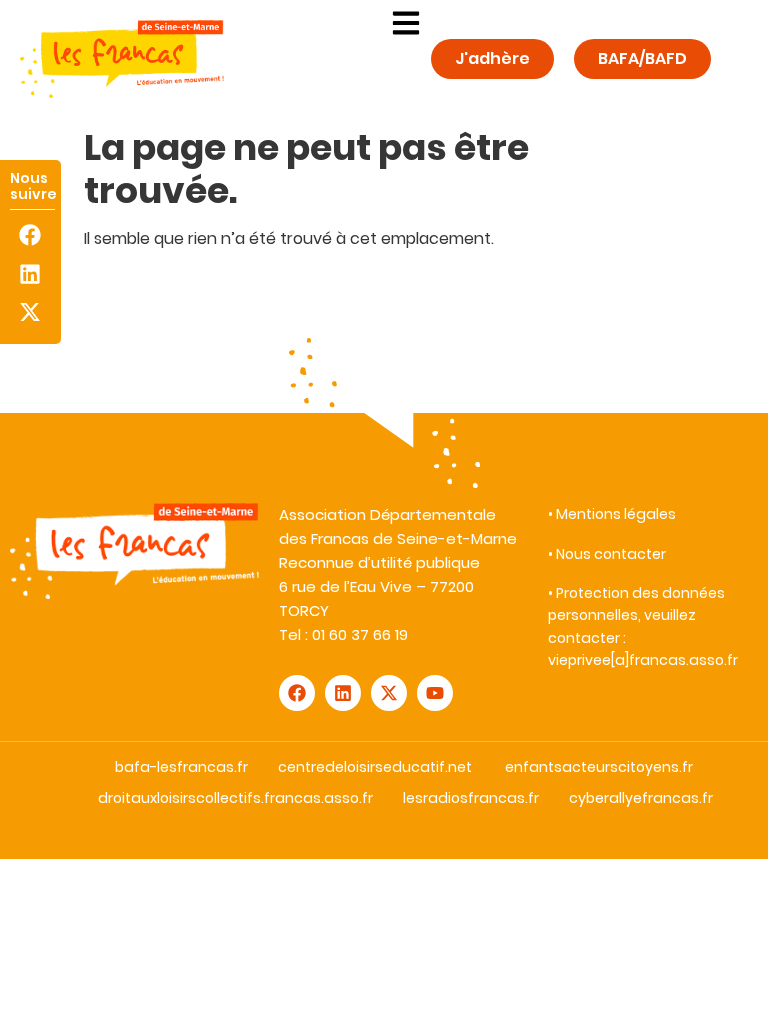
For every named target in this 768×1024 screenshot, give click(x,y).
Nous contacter (611, 554)
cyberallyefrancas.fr (641, 798)
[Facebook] (30, 235)
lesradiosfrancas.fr (471, 798)
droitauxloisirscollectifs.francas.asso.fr (235, 798)
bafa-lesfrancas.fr (181, 767)
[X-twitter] (30, 311)
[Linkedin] (30, 273)
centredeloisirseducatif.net (375, 767)
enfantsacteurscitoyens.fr (599, 767)
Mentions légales (616, 514)
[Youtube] (435, 693)
